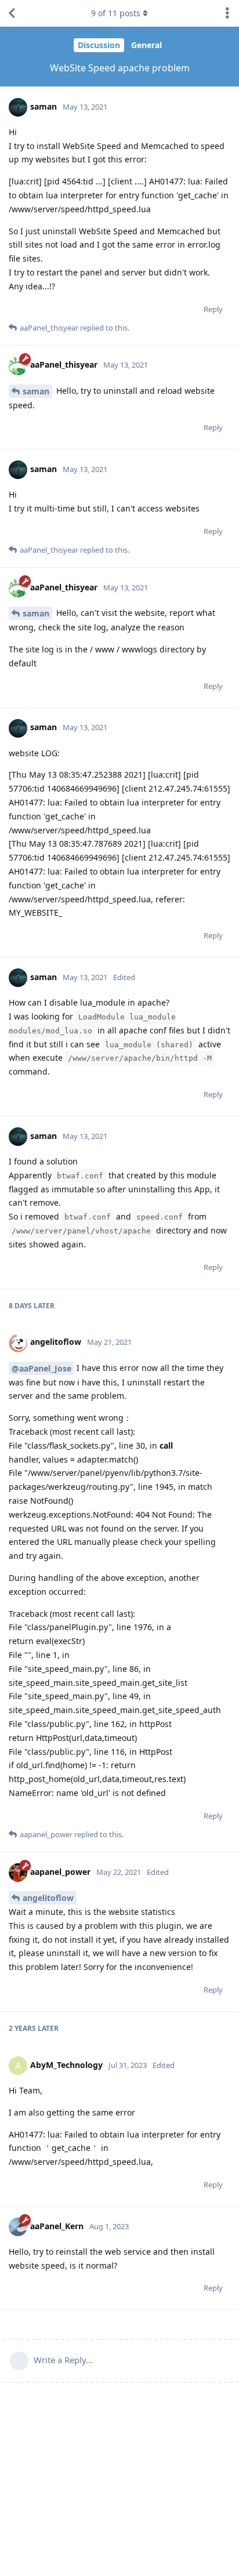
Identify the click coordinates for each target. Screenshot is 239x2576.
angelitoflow (48, 1898)
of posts (116, 13)
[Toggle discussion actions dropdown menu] (227, 13)
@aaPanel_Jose (41, 1368)
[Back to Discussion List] (12, 13)
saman (36, 391)
